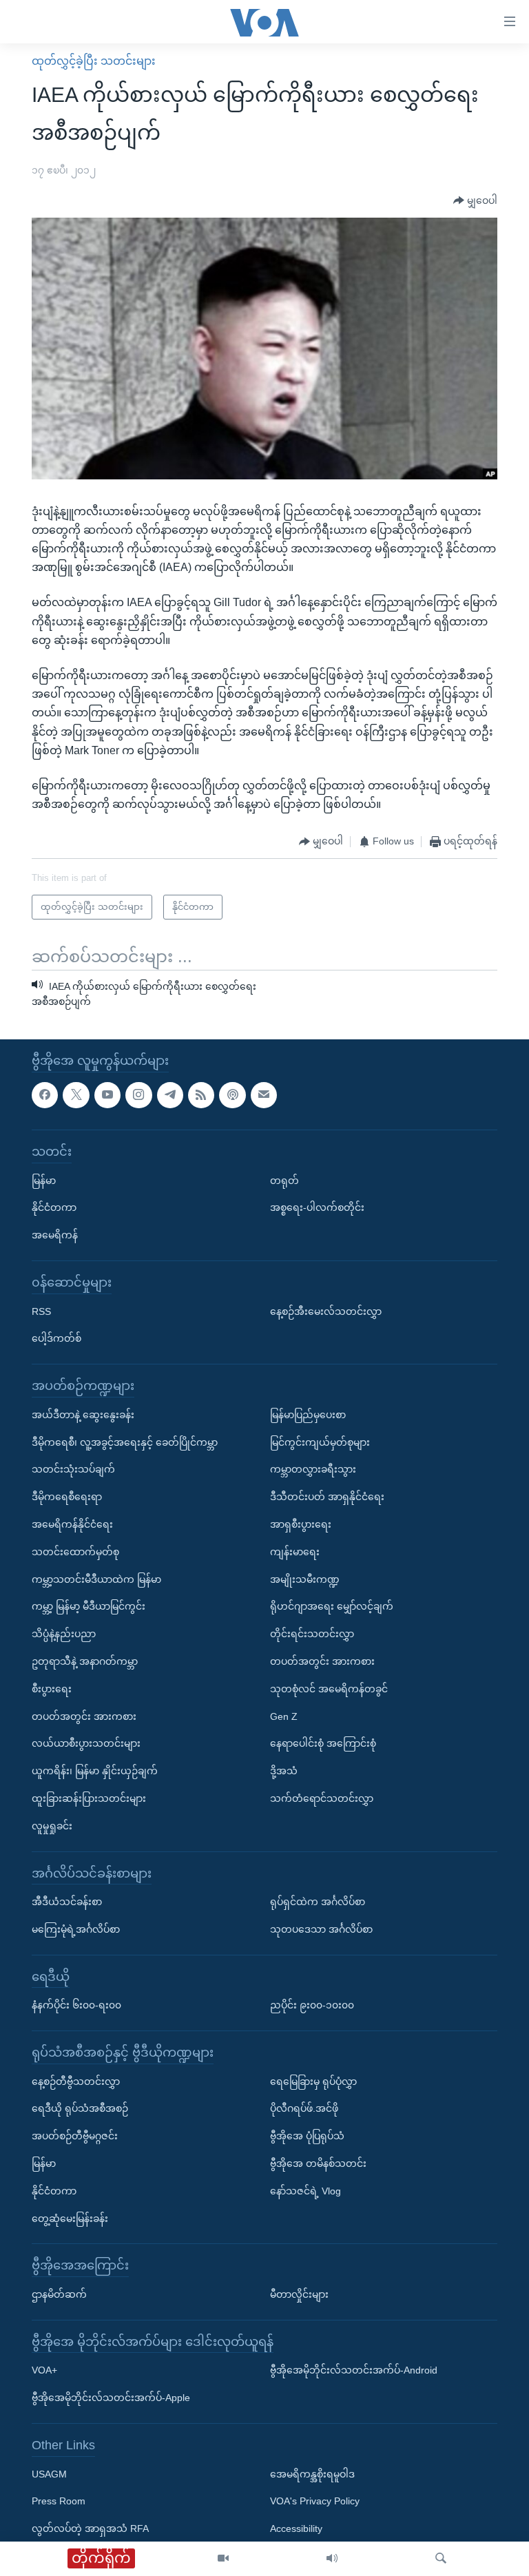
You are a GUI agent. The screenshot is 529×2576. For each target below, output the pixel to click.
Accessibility (296, 2528)
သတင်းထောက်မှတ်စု (75, 1552)
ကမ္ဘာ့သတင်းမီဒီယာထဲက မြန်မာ (96, 1579)
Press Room (59, 2501)
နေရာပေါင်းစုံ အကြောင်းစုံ (323, 1743)
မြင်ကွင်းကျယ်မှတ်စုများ (320, 1442)
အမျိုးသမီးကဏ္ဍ (305, 1579)
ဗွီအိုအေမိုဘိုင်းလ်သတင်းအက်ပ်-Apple (111, 2398)
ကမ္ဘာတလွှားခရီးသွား (313, 1469)
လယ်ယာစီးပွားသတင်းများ (86, 1743)
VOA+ (44, 2370)
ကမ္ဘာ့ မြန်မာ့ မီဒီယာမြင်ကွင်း (89, 1606)
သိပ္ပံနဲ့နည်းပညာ (64, 1634)
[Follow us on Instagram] (138, 1094)
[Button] (475, 200)
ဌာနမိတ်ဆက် (59, 2294)
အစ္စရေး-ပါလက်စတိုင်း (317, 1207)
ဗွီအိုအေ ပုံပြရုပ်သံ (307, 2136)
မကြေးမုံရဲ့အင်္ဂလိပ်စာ (76, 1929)
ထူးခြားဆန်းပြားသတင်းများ (89, 1798)
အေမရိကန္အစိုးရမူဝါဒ (312, 2473)
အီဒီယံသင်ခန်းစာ (67, 1902)
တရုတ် (284, 1180)
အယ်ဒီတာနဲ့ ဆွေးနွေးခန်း (83, 1415)
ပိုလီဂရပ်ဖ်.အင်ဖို (304, 2108)
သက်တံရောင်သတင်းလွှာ (322, 1798)
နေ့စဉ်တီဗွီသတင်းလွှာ (76, 2081)
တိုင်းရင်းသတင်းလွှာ (312, 1634)
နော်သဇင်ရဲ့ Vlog (305, 2191)
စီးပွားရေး (52, 1689)
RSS (41, 1311)
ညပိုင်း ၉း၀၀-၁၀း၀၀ (312, 2005)
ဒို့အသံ (284, 1771)
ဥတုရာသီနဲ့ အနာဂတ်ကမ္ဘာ (85, 1661)
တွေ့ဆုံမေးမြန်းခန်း (70, 2218)
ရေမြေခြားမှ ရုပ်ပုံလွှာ (313, 2081)
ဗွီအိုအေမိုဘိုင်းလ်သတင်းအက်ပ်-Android (354, 2370)
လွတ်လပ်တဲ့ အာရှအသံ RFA (90, 2528)
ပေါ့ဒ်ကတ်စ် (56, 1338)
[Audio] (332, 2559)
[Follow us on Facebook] (45, 1094)
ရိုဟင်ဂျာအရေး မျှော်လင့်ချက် (332, 1606)
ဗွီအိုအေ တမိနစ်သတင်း (318, 2163)
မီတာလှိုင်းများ (299, 2294)
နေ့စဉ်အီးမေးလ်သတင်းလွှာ (326, 1311)
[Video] (223, 2559)
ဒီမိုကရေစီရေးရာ (67, 1497)
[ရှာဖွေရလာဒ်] (441, 2559)
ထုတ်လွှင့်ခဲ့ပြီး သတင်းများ (94, 61)
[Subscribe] (264, 1094)
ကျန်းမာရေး (295, 1552)
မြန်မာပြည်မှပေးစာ (308, 1415)
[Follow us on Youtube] (107, 1094)
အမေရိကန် (55, 1235)
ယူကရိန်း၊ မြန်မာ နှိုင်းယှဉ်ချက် (95, 1771)
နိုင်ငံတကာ (54, 1207)
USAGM (49, 2473)
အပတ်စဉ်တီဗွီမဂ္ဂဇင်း (75, 2136)
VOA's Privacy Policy (315, 2501)
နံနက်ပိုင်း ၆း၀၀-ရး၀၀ (76, 2005)
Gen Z (284, 1716)
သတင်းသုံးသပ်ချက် (73, 1469)
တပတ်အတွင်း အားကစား (84, 1716)
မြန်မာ (44, 1180)
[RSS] (201, 1094)
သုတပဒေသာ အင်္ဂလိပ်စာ (321, 1929)
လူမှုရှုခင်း (52, 1825)
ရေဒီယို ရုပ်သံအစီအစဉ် (80, 2108)
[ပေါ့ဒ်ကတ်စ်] (232, 1094)
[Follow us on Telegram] (170, 1094)
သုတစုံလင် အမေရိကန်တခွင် (329, 1689)
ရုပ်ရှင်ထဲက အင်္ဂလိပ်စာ (318, 1902)
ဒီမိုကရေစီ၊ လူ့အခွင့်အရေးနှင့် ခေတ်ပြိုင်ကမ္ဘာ (125, 1442)
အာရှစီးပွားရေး (301, 1524)
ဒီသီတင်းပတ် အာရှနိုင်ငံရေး (327, 1497)
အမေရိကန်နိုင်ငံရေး (72, 1524)
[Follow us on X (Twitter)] (76, 1094)
